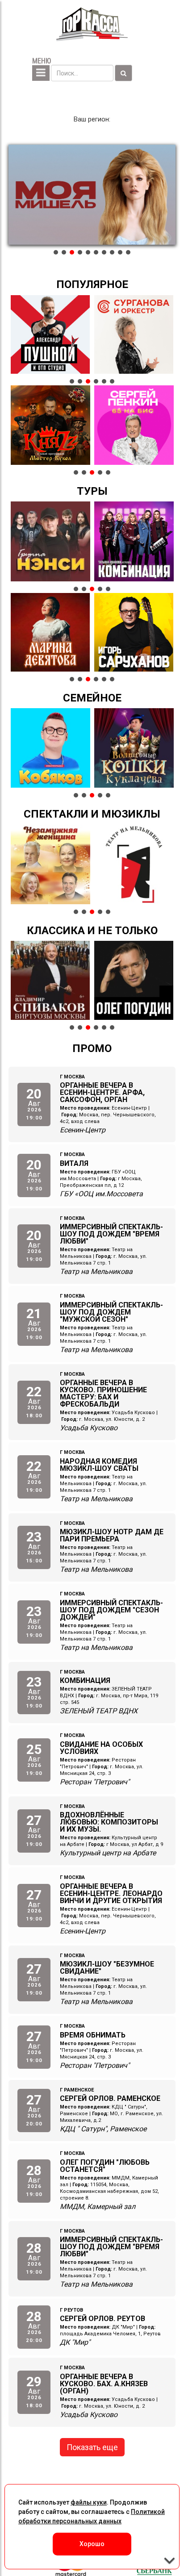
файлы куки (89, 2502)
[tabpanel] (92, 195)
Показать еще (92, 2447)
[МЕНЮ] (41, 73)
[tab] (56, 252)
